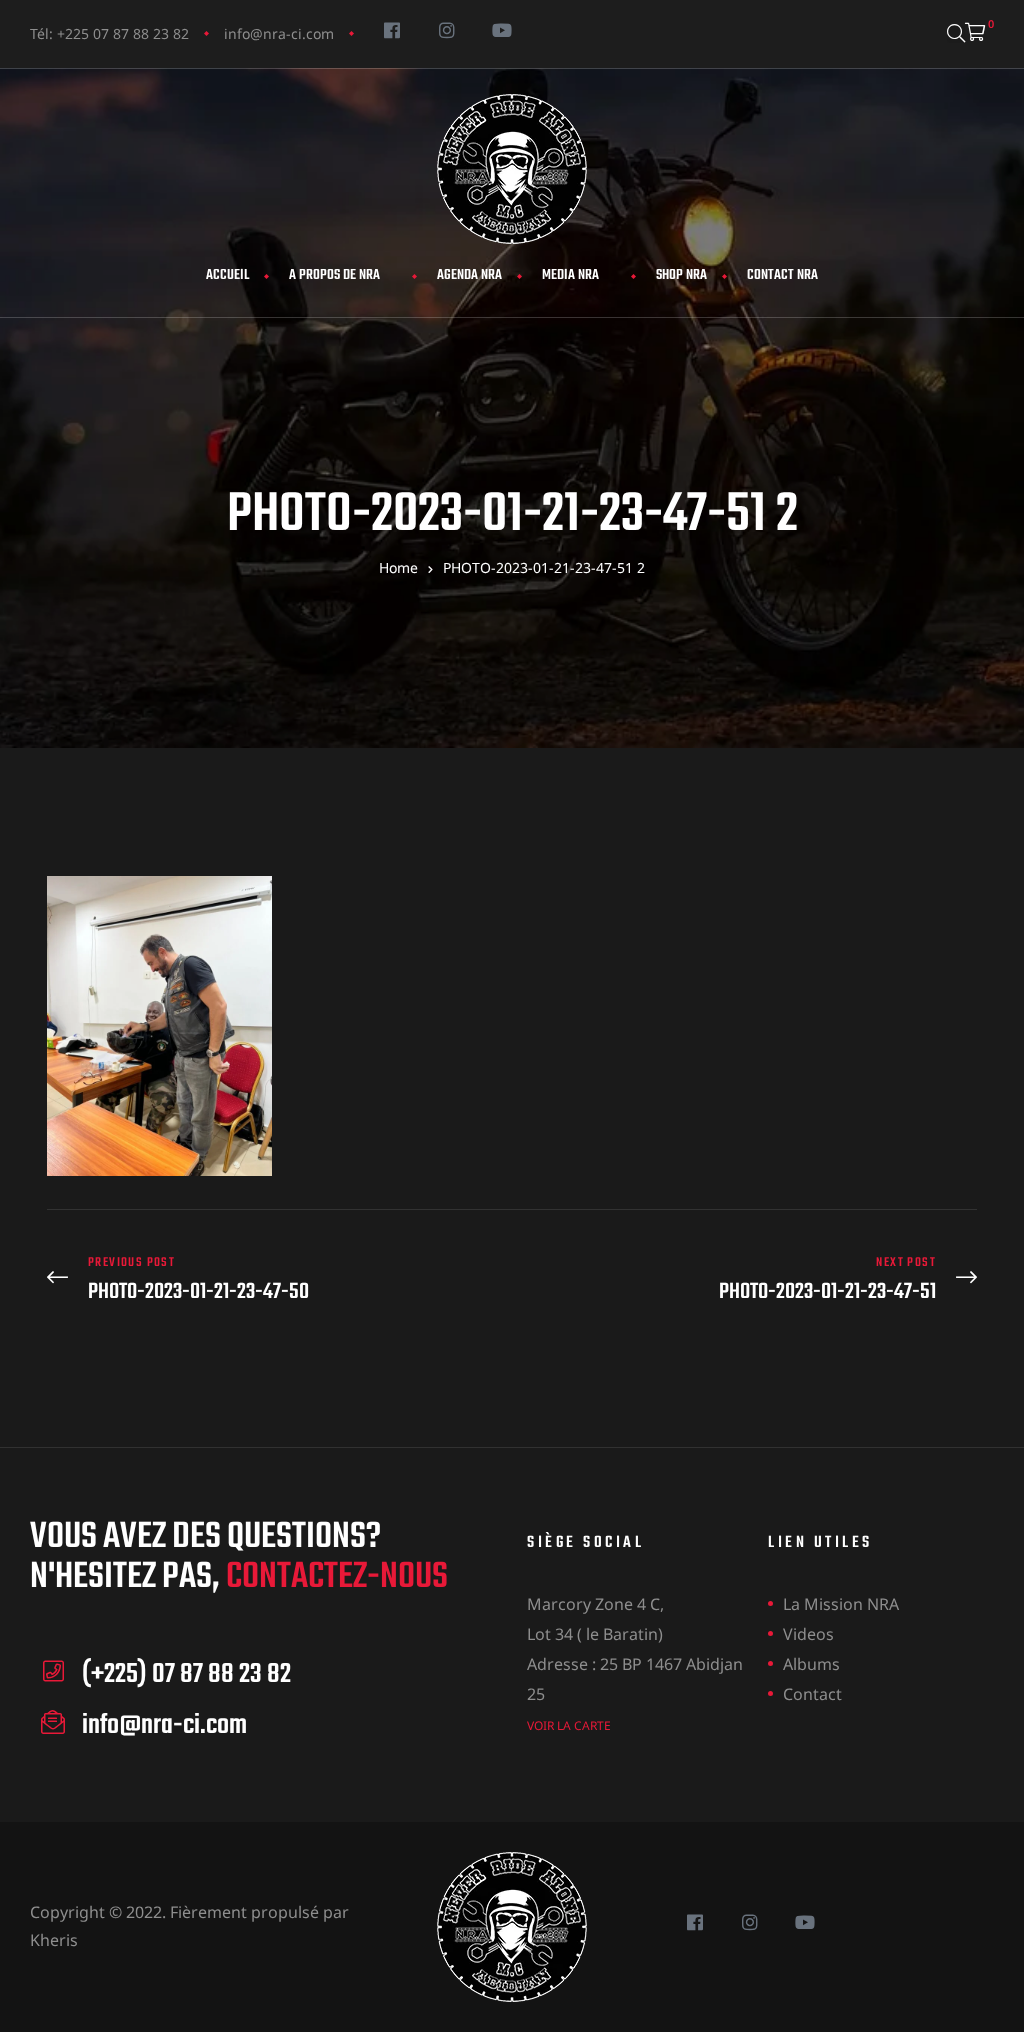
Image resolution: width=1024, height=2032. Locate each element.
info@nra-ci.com (279, 33)
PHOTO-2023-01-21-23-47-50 (274, 1279)
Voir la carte (569, 1725)
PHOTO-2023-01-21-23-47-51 (749, 1279)
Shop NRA (681, 275)
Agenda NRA (469, 275)
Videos (808, 1634)
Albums (811, 1664)
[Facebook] (391, 29)
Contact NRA (782, 275)
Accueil (227, 275)
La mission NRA (841, 1604)
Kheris (54, 1940)
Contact (812, 1694)
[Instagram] (446, 29)
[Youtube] (501, 29)
